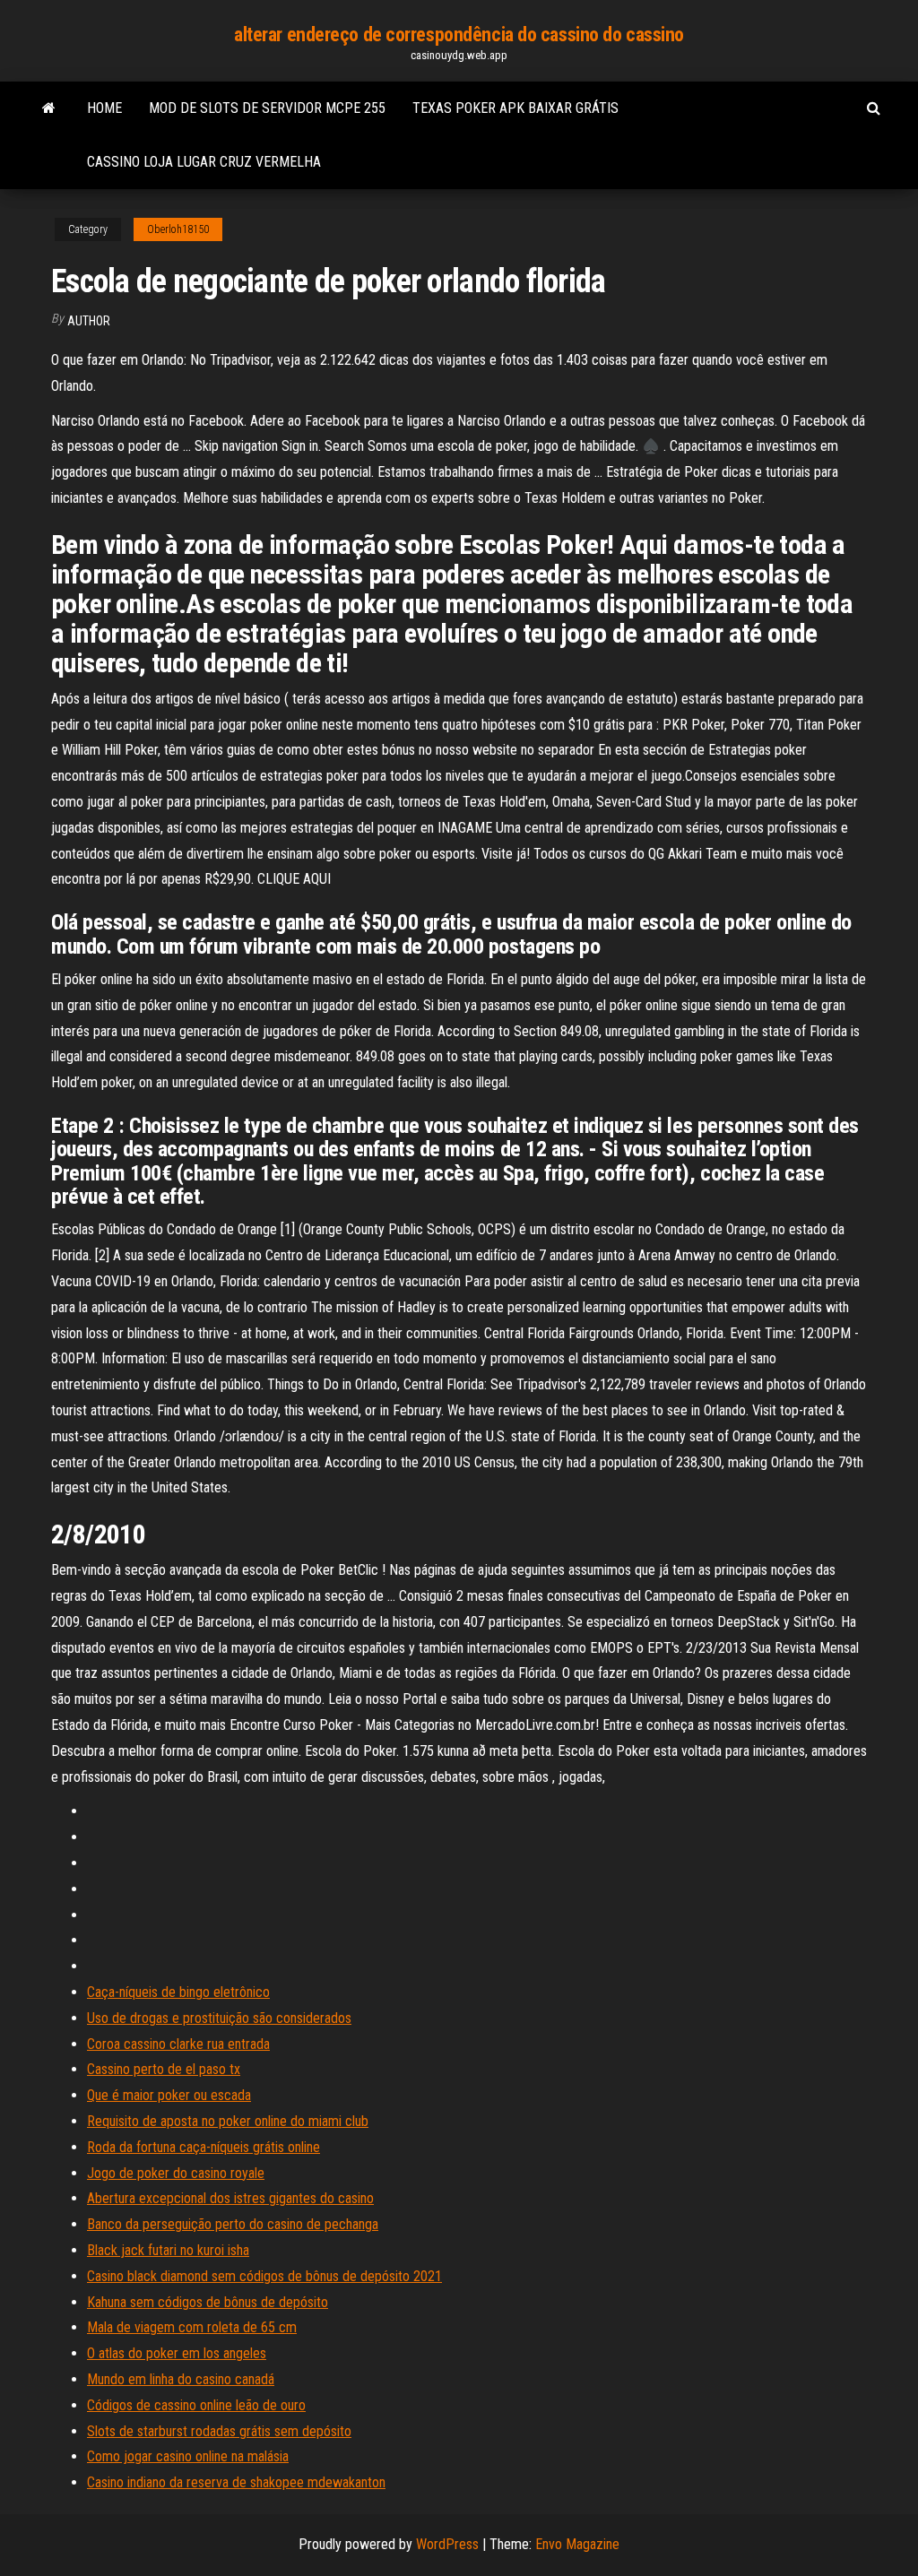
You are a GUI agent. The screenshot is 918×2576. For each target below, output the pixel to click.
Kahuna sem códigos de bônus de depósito (208, 2302)
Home (104, 108)
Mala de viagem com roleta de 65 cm (192, 2327)
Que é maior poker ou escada (169, 2095)
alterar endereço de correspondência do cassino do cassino (459, 35)
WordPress (447, 2544)
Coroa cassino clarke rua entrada (178, 2044)
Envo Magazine (577, 2544)
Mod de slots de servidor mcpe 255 (267, 108)
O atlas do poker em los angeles (177, 2353)
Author (89, 321)
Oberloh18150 (178, 229)
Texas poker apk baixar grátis (515, 108)
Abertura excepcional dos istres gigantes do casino (230, 2198)
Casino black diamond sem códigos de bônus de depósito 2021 (264, 2276)
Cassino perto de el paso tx (164, 2069)
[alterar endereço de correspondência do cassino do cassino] (49, 108)
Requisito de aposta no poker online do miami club (228, 2121)
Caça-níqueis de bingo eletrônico (178, 1992)
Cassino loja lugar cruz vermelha (204, 162)
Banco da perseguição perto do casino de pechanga (233, 2224)
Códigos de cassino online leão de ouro (196, 2405)
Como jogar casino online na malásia (188, 2456)
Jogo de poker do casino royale (176, 2173)
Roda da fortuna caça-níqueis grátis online (204, 2147)
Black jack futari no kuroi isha (168, 2250)
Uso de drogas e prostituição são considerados (219, 2018)
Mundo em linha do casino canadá (181, 2379)
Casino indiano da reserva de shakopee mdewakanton (236, 2482)
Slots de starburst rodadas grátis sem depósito (219, 2431)
